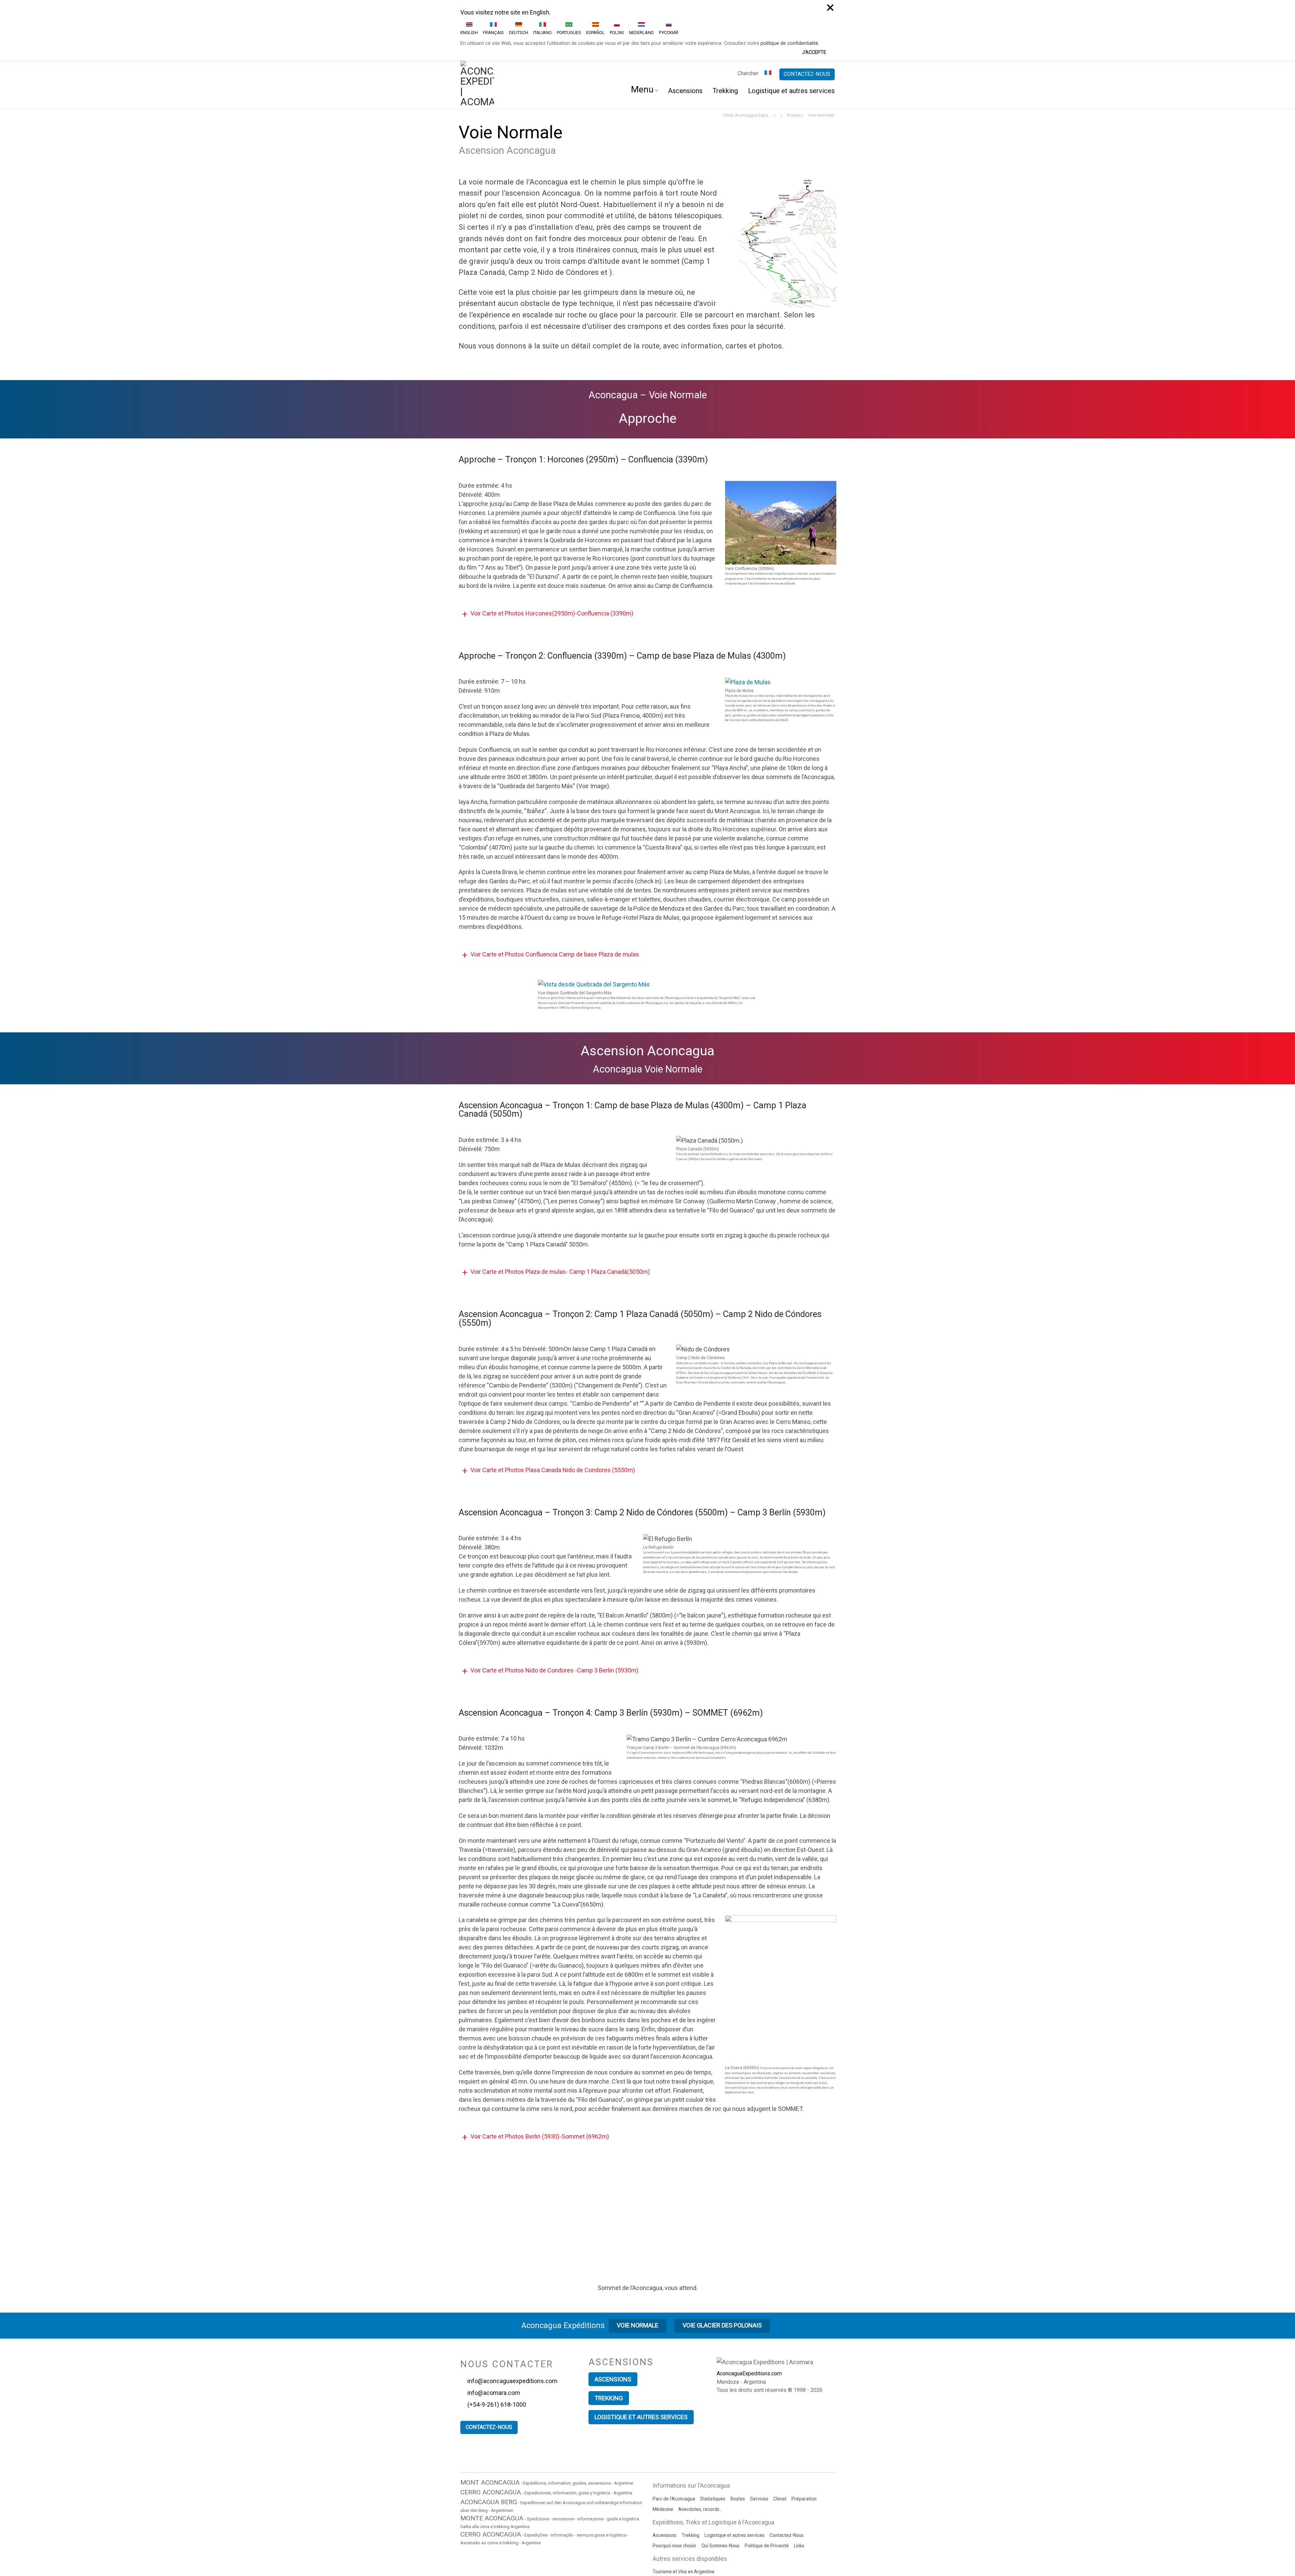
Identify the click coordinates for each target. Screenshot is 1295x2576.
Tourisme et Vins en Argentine (684, 2518)
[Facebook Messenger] (633, 2404)
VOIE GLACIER (722, 2272)
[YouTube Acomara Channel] (675, 2404)
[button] (647, 561)
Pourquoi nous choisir (674, 2492)
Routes (738, 2444)
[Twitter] (608, 2404)
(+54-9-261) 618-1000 (497, 2351)
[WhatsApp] (703, 2404)
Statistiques (713, 2444)
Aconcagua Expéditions (563, 2272)
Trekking (725, 38)
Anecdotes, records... (700, 2455)
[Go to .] (781, 62)
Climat (780, 2444)
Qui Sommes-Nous (721, 2492)
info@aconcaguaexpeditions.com (513, 2328)
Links (799, 2492)
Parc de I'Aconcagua (674, 2444)
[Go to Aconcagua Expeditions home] (477, 32)
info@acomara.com (494, 2339)
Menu (642, 36)
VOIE (638, 2272)
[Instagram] (647, 2404)
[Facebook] (621, 2404)
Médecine (663, 2455)
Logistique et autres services (791, 38)
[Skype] (661, 2404)
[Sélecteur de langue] (769, 21)
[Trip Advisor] (593, 2404)
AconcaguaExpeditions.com (749, 2321)
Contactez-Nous (787, 2481)
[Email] (689, 2404)
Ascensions (685, 38)
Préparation (804, 2444)
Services (759, 2444)
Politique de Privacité (767, 2492)
